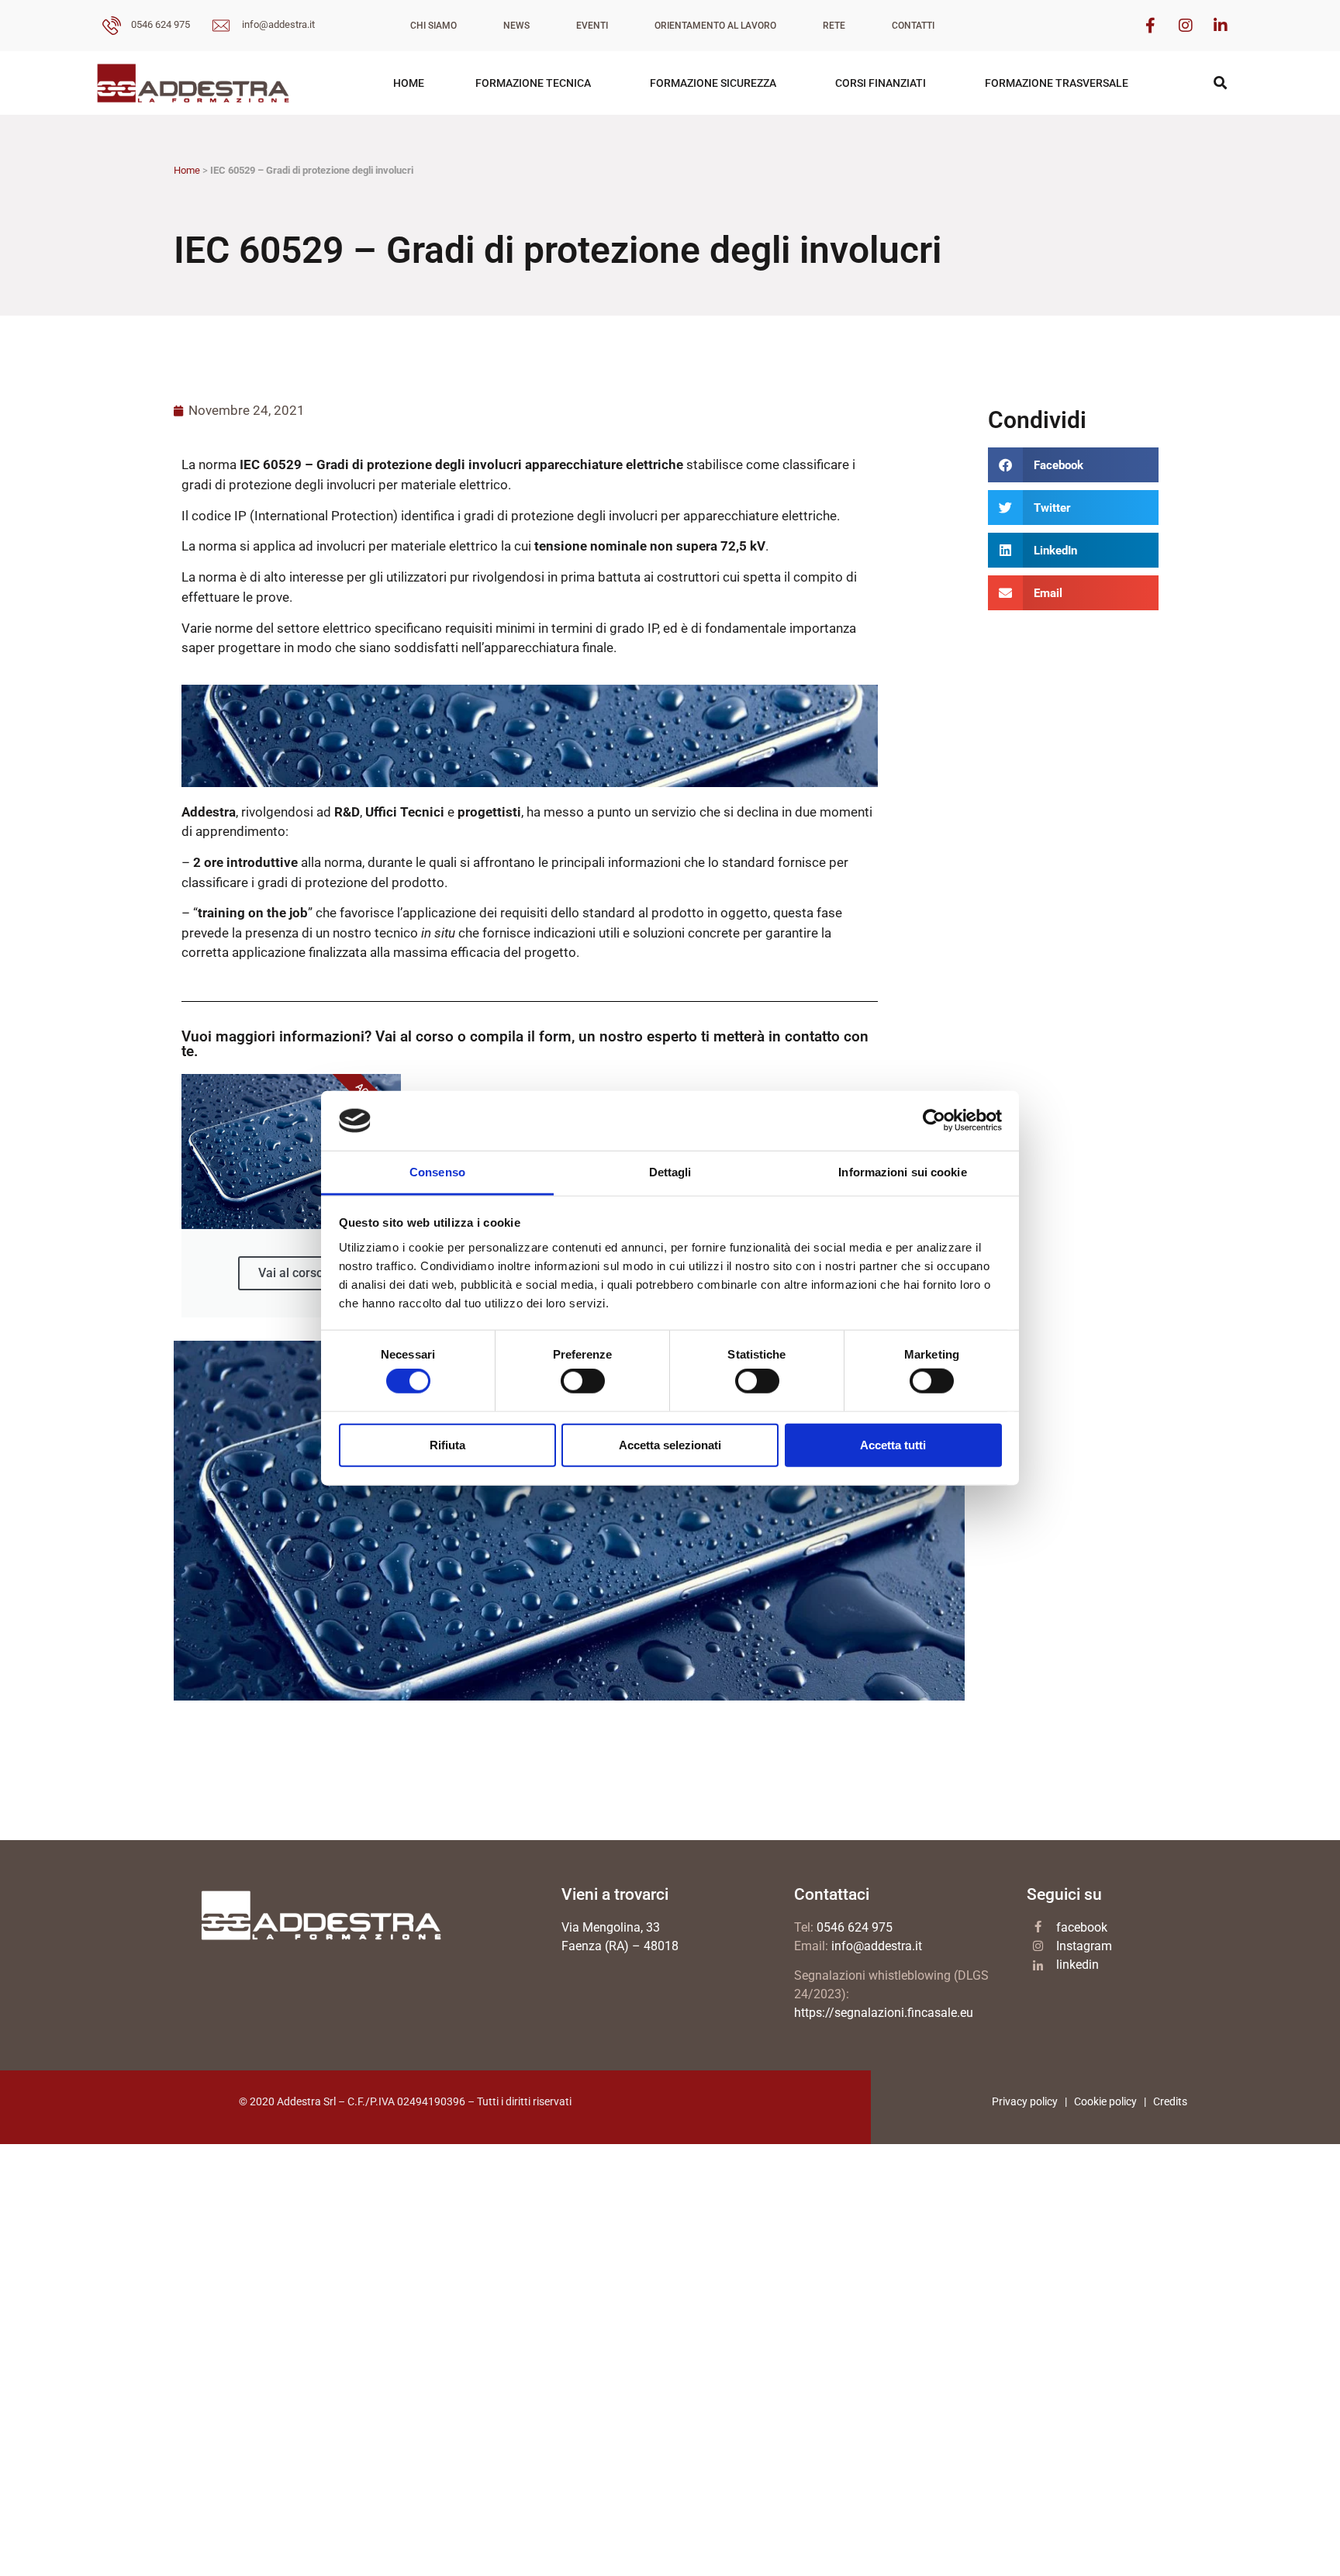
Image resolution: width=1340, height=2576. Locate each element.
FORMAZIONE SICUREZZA (713, 83)
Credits (1170, 2101)
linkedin (1078, 1965)
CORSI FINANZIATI (881, 83)
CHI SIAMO (433, 26)
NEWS (516, 26)
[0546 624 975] (112, 28)
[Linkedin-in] (1221, 26)
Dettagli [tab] (670, 1172)
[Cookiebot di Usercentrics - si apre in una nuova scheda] (934, 1121)
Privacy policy (1025, 2101)
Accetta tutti (893, 1444)
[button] (1073, 465)
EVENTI (592, 26)
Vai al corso (291, 1273)
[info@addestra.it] (221, 28)
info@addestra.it (278, 24)
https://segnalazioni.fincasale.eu (884, 2013)
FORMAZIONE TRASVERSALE (1057, 83)
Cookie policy (1105, 2101)
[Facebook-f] (1151, 26)
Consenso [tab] (437, 1172)
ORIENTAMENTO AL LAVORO (715, 26)
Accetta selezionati (670, 1444)
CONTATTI (913, 26)
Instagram (1084, 1946)
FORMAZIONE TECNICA (533, 83)
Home (187, 170)
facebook (1082, 1927)
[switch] (583, 1381)
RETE (834, 26)
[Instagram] (1186, 26)
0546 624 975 (161, 24)
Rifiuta (447, 1444)
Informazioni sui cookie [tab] (902, 1172)
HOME (409, 83)
